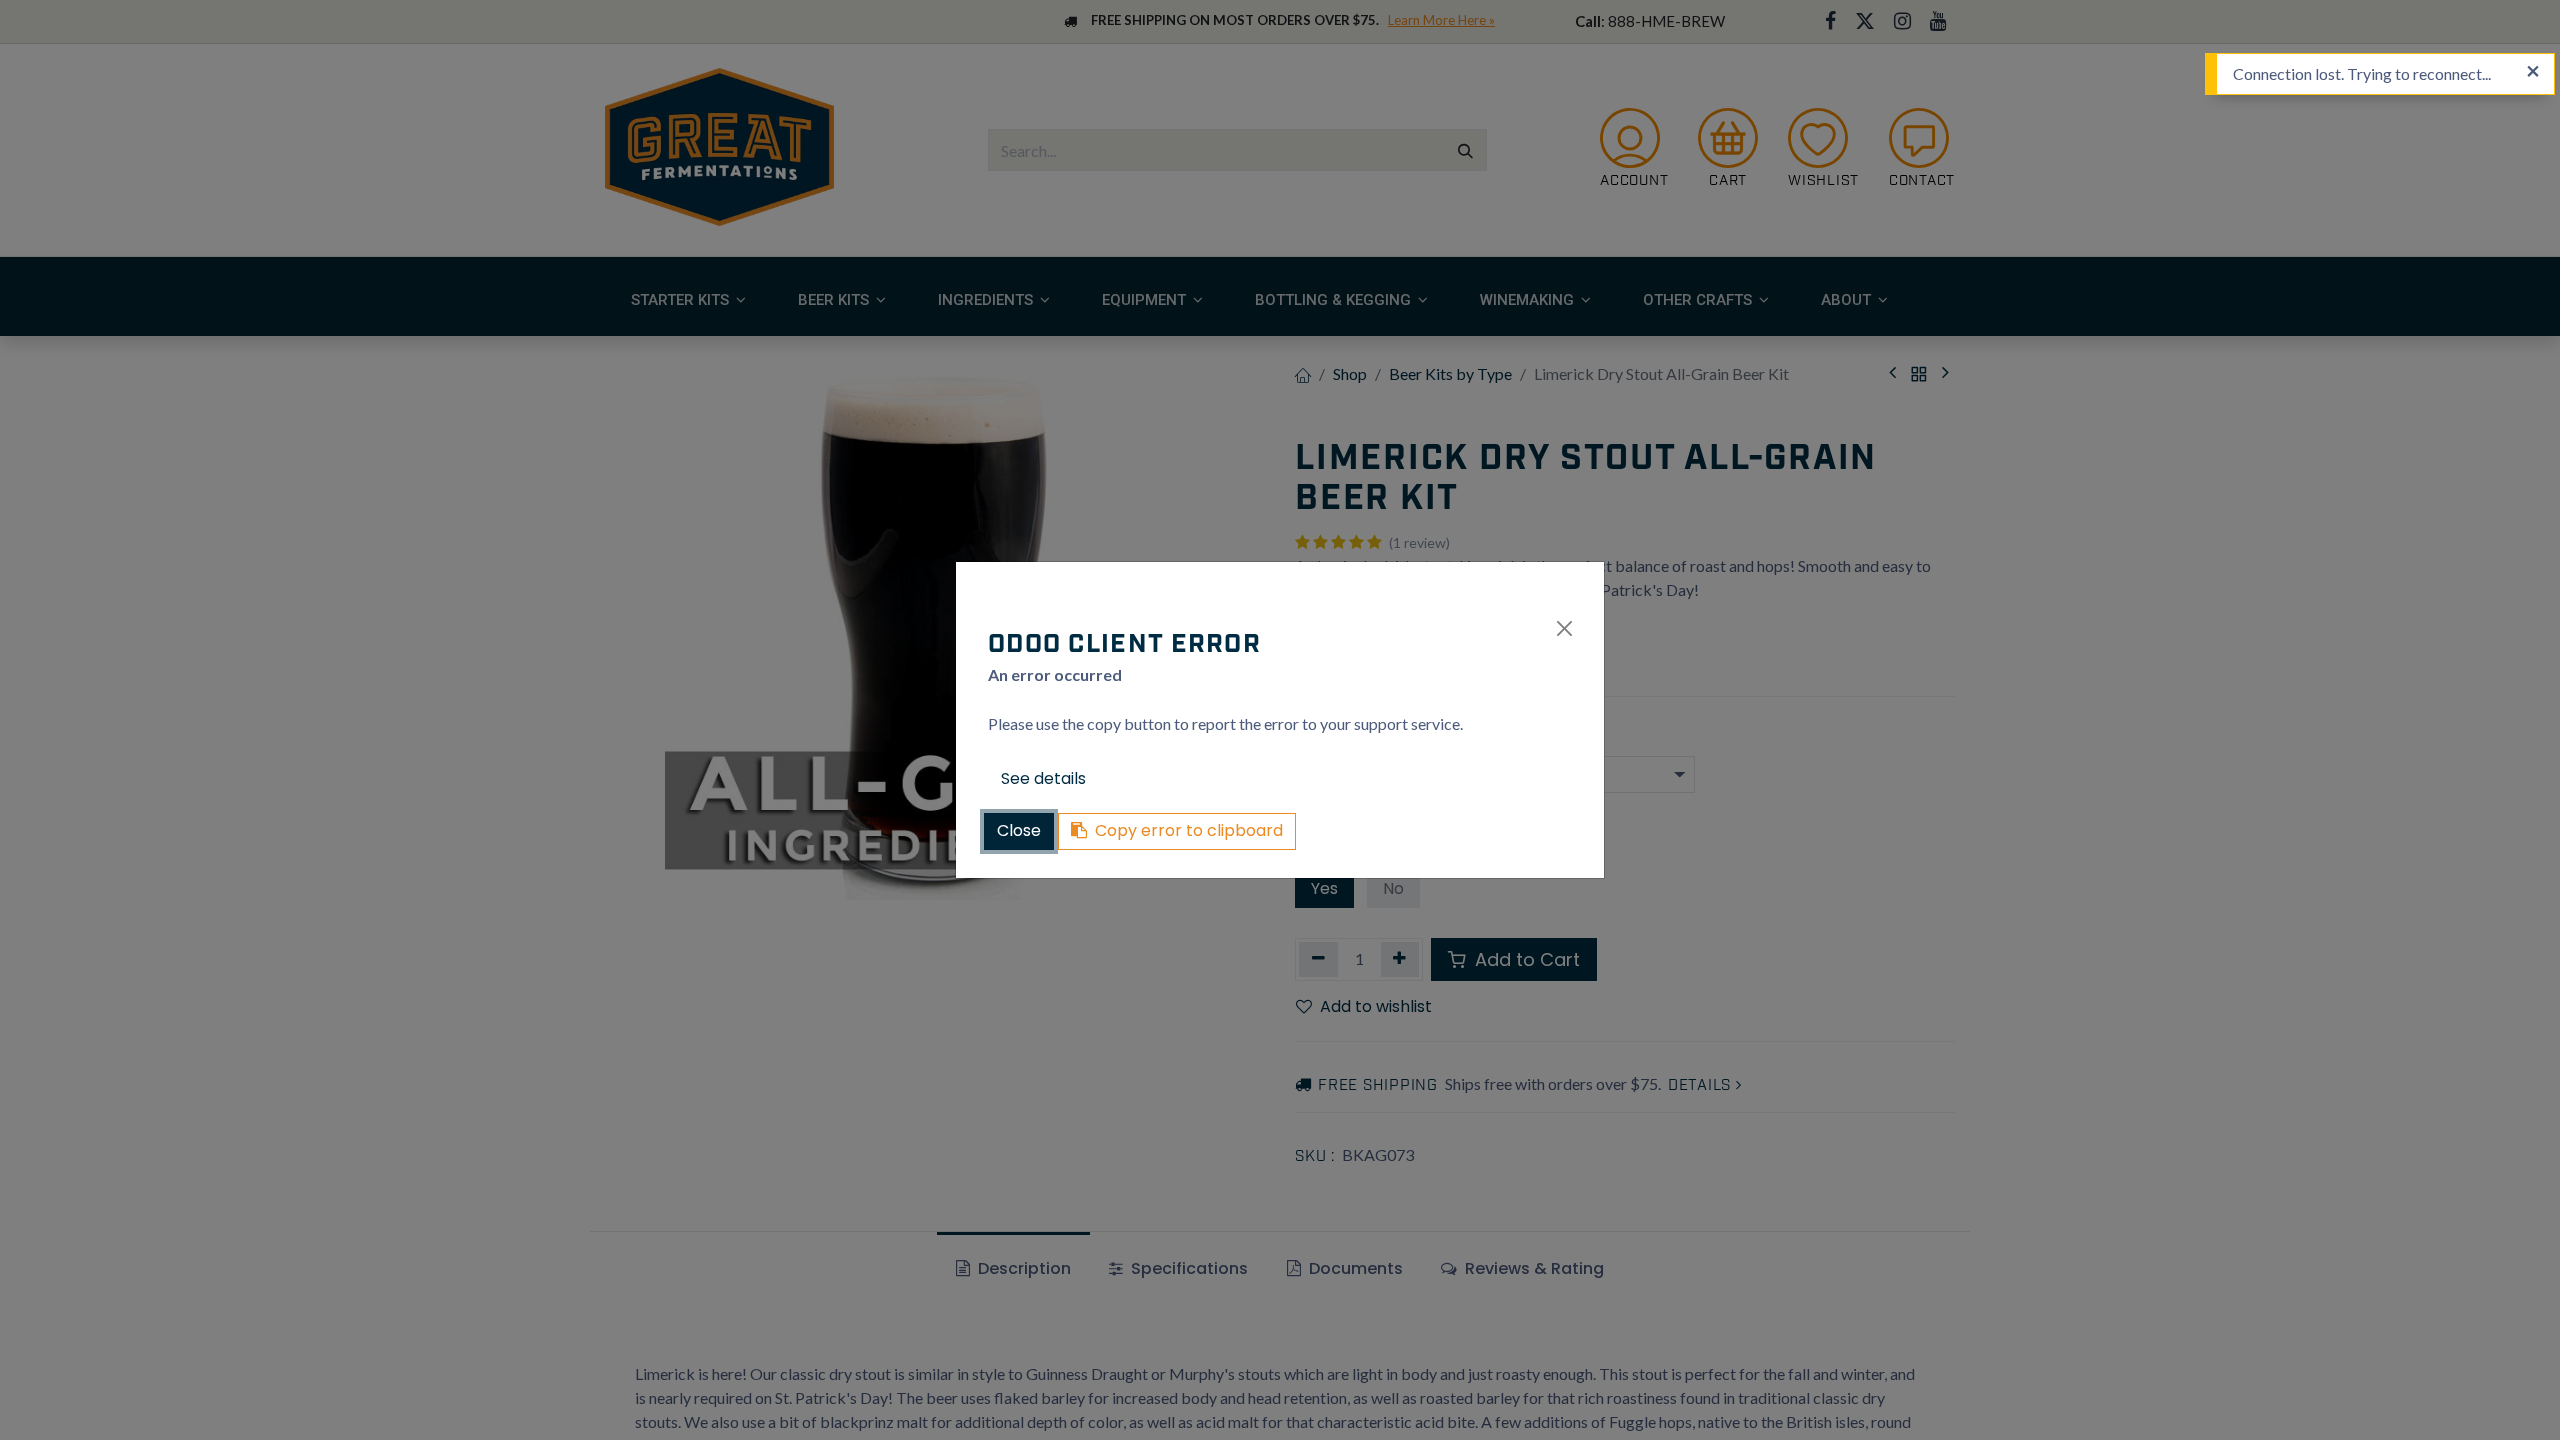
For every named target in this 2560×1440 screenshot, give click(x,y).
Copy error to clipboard (1189, 830)
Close (1019, 830)
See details (1043, 778)
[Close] (1564, 628)
